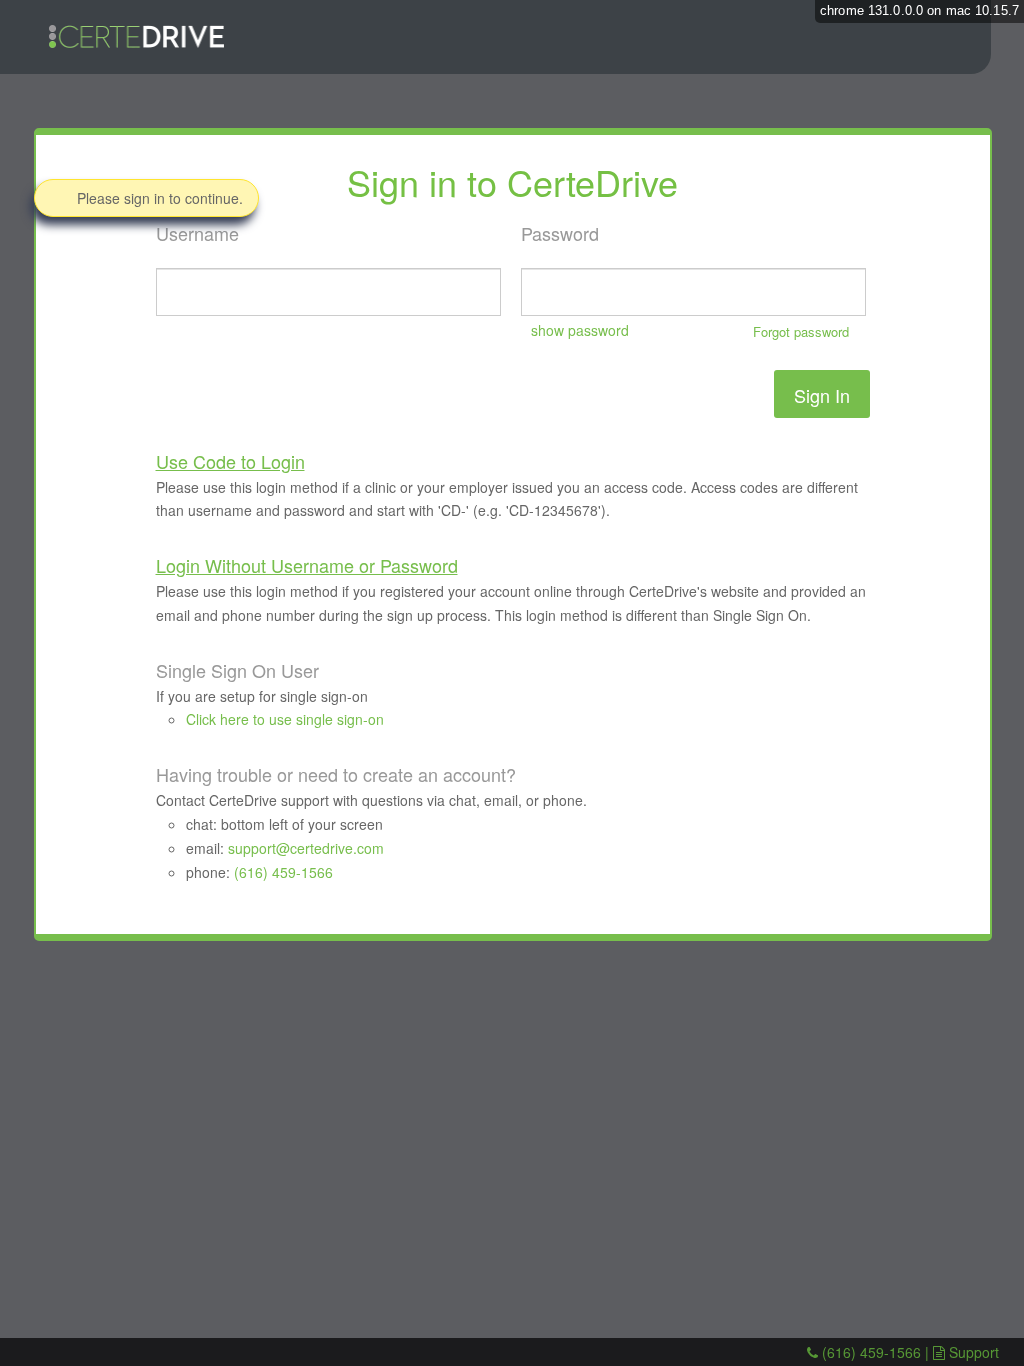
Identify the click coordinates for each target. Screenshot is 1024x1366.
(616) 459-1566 (283, 872)
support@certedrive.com (306, 848)
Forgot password (801, 331)
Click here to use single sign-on (285, 719)
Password (685, 280)
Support (974, 1352)
